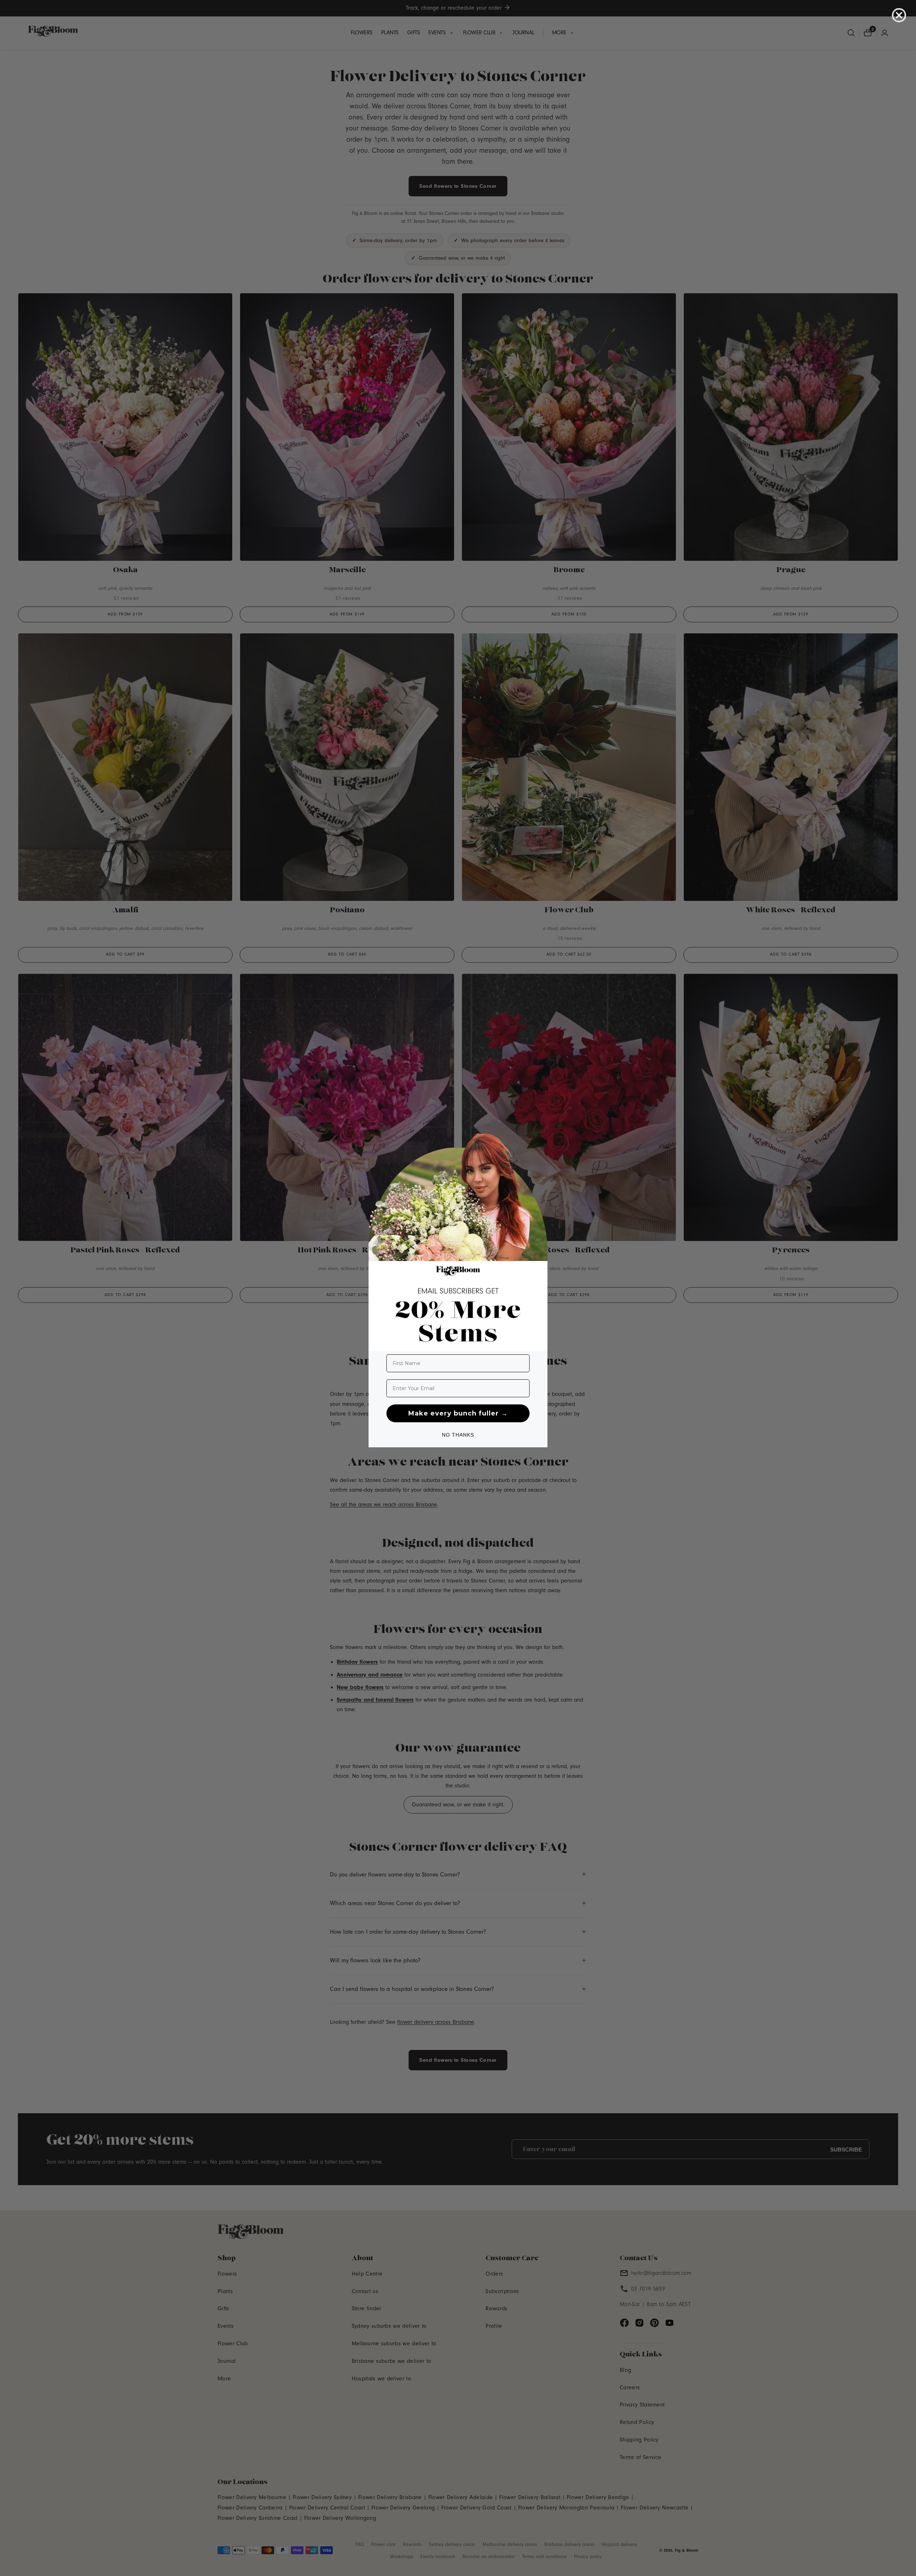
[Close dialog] (899, 15)
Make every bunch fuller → (458, 1413)
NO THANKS (458, 1435)
